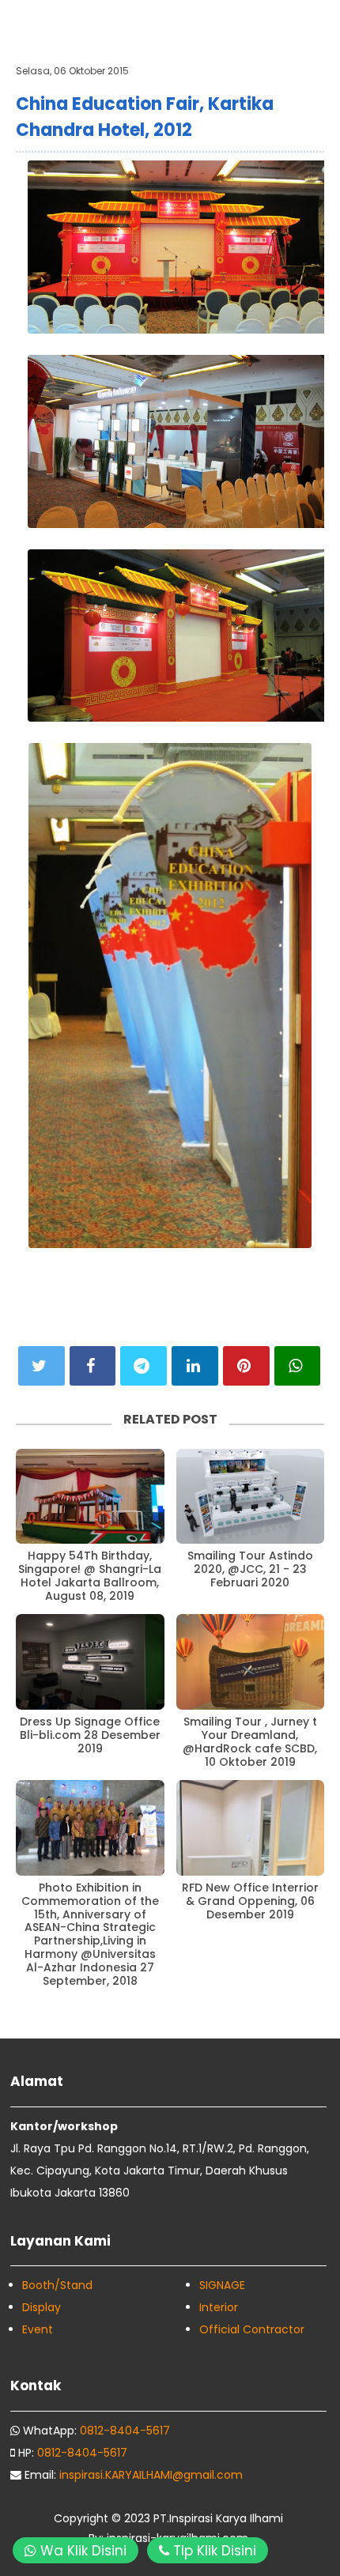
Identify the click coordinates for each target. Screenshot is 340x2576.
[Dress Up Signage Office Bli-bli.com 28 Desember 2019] (90, 1662)
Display (42, 2307)
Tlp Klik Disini (213, 2551)
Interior (219, 2307)
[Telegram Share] (144, 1366)
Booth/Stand (57, 2285)
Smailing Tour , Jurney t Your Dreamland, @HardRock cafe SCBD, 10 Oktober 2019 (250, 1742)
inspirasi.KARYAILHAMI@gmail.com (151, 2475)
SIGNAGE (222, 2285)
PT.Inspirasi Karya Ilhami (218, 2518)
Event (38, 2329)
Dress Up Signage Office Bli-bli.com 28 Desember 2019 (90, 1735)
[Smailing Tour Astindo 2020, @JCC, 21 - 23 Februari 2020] (251, 1497)
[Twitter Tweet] (42, 1366)
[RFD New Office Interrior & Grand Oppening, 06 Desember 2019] (251, 1828)
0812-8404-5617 (125, 2431)
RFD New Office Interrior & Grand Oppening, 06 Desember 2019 (250, 1901)
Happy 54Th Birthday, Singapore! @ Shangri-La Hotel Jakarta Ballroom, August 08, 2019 (90, 1576)
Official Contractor (252, 2329)
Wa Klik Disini (81, 2551)
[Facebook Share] (93, 1366)
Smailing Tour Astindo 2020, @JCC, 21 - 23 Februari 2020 (250, 1569)
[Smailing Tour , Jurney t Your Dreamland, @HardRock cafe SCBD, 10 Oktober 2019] (251, 1662)
